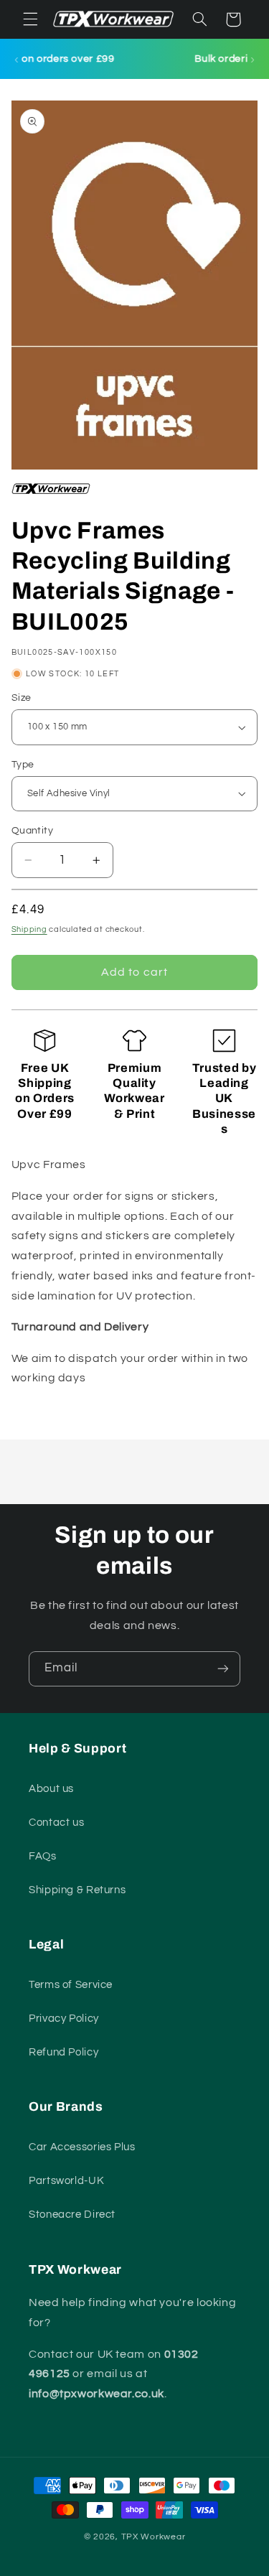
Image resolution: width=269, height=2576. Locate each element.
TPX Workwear (154, 2537)
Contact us (56, 1823)
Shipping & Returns (77, 1890)
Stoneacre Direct (72, 2215)
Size (22, 698)
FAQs (43, 1856)
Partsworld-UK (66, 2181)
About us (51, 1789)
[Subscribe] (223, 1669)
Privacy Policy (64, 2019)
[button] (30, 19)
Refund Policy (63, 2052)
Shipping (29, 929)
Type (23, 765)
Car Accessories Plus (82, 2147)
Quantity (32, 831)
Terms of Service (71, 1985)
